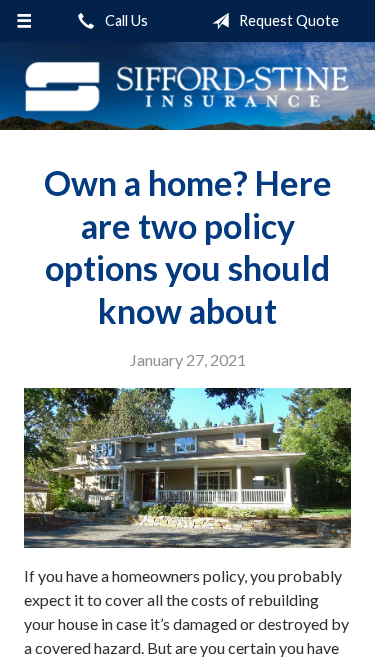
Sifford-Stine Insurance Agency (187, 86)
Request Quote (287, 20)
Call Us (125, 20)
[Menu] (24, 21)
